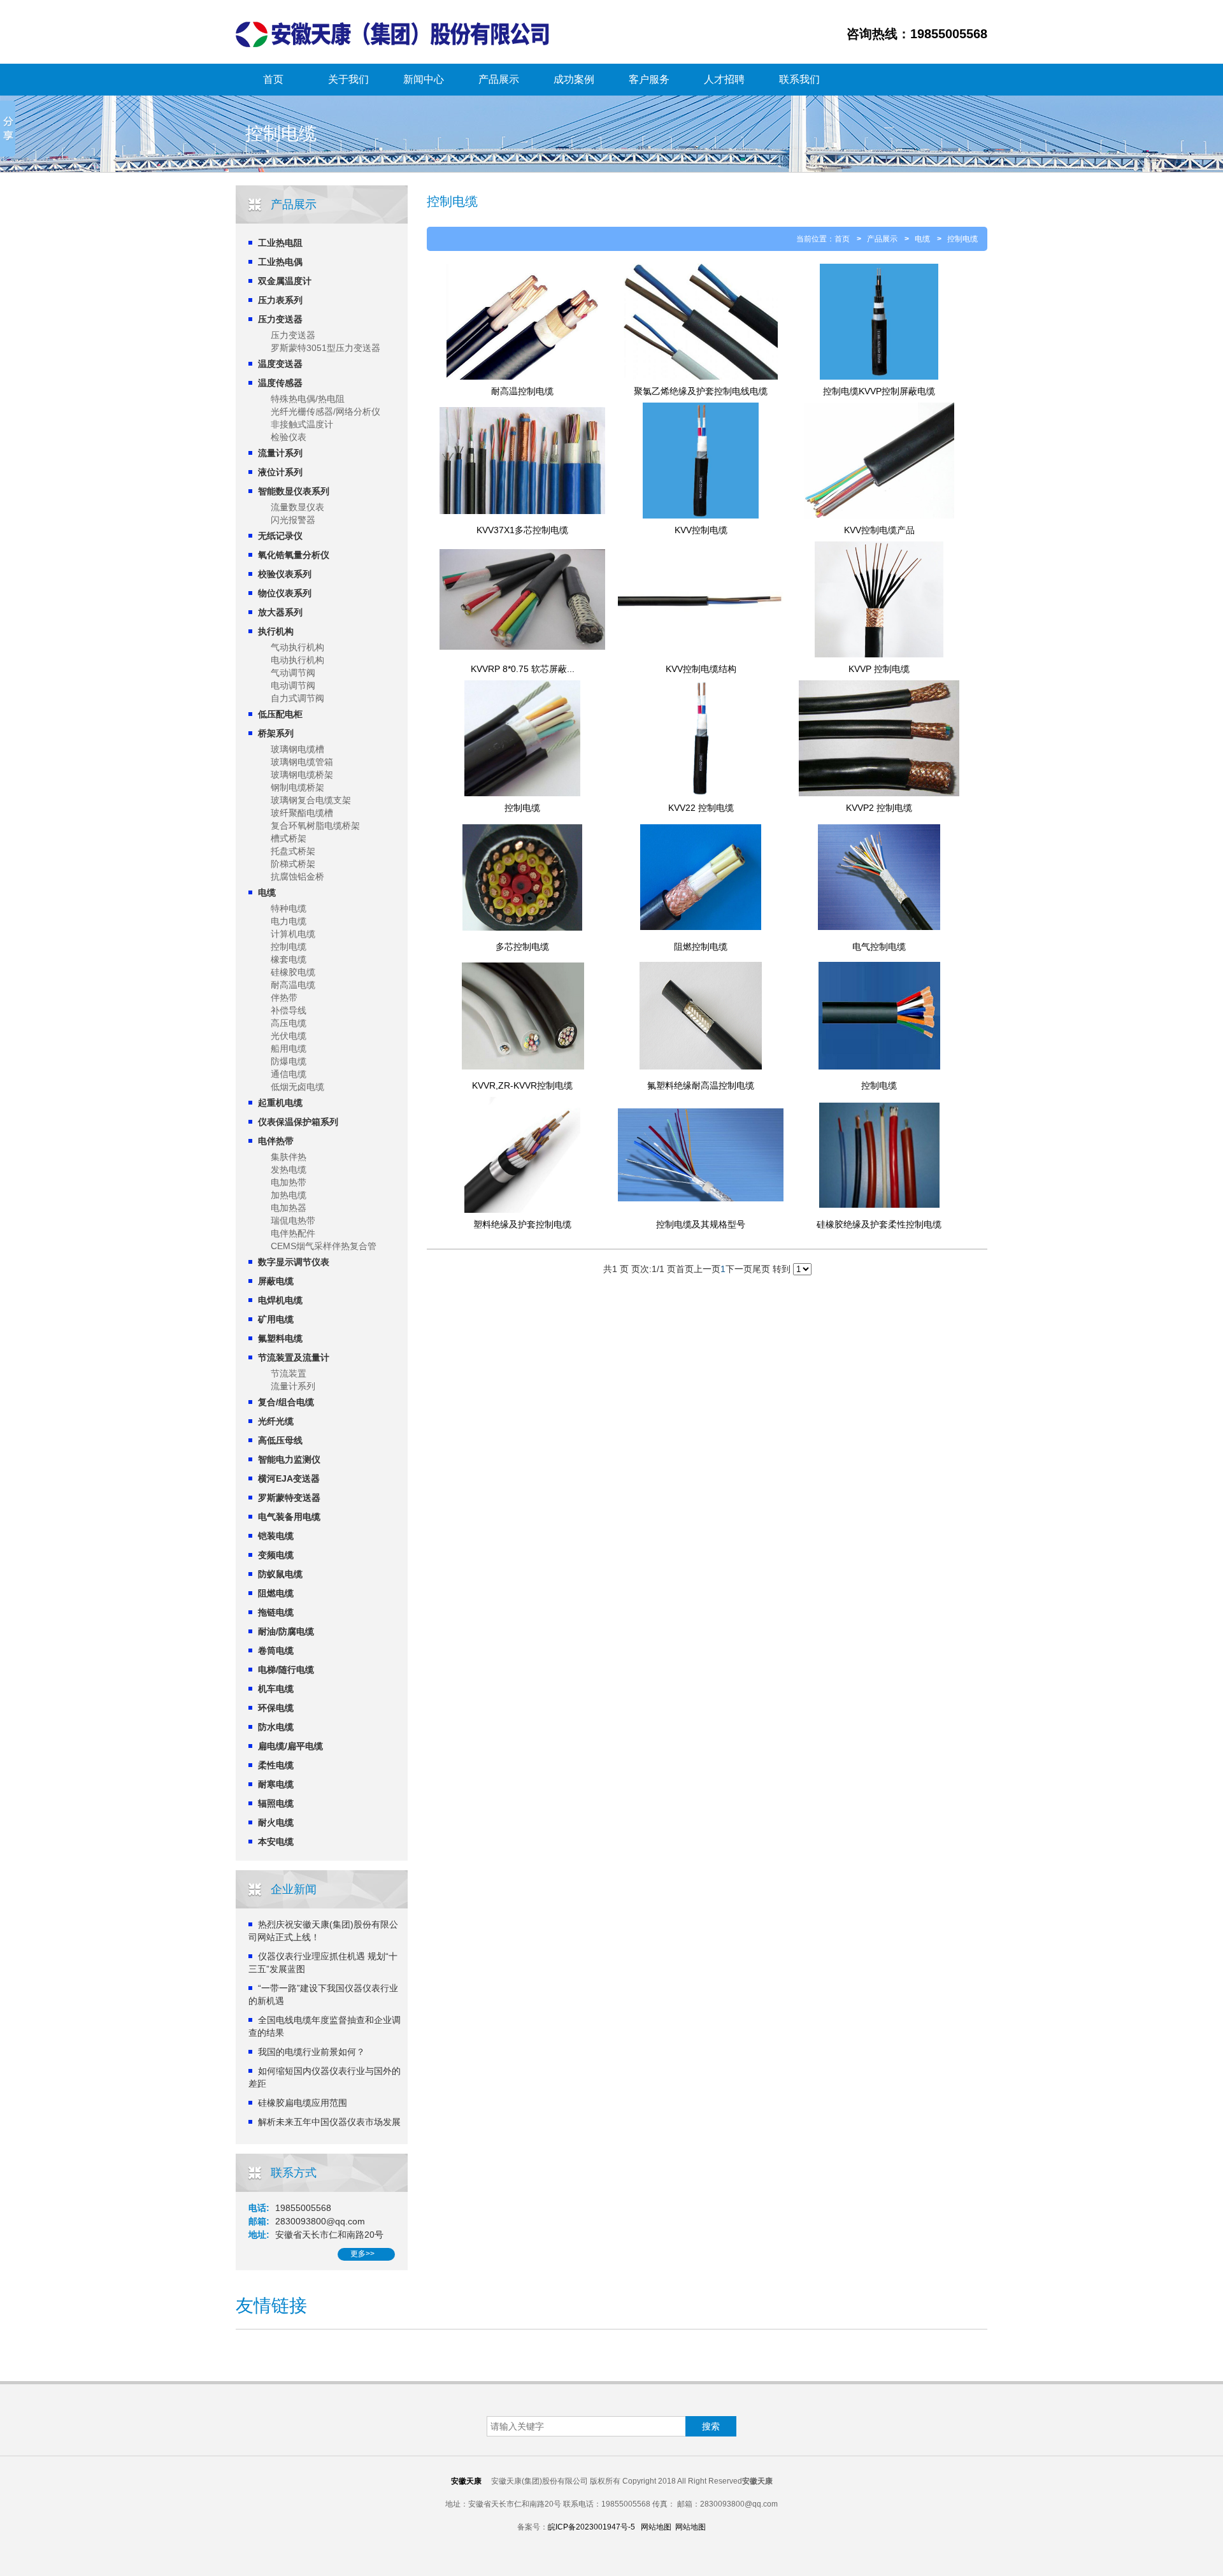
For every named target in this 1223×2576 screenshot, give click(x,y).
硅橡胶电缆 (293, 972)
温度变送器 (280, 364)
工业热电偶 (280, 262)
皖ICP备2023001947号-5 (591, 2527)
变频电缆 (276, 1555)
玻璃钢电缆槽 (297, 749)
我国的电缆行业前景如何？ (311, 2052)
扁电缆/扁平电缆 (290, 1746)
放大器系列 (280, 612)
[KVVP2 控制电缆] (879, 738)
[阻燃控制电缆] (701, 877)
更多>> (362, 2254)
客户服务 (649, 79)
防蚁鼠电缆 (280, 1574)
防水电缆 (276, 1727)
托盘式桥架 (293, 851)
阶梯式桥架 (293, 864)
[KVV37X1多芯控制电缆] (522, 461)
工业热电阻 (280, 243)
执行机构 (276, 631)
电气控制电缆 (879, 947)
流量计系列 (280, 453)
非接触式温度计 (302, 424)
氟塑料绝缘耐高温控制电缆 (701, 1085)
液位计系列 (280, 472)
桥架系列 (276, 733)
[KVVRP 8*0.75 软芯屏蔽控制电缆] (522, 599)
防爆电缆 (289, 1061)
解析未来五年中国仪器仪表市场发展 (329, 2122)
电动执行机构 (297, 660)
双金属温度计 (285, 281)
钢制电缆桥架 (297, 787)
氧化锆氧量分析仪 (294, 555)
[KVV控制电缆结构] (701, 599)
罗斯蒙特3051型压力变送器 (325, 348)
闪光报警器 (293, 520)
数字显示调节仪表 (294, 1262)
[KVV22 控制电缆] (701, 738)
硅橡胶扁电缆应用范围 (303, 2103)
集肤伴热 (289, 1157)
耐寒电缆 (276, 1784)
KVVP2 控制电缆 (879, 808)
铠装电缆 (276, 1536)
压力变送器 (280, 319)
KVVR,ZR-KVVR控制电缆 (522, 1085)
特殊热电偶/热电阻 (308, 399)
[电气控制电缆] (879, 877)
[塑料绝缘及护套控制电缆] (522, 1155)
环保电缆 (276, 1708)
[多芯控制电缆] (522, 877)
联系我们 (799, 79)
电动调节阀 (293, 685)
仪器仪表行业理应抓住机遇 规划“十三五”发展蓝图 (323, 1963)
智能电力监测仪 (289, 1459)
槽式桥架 (289, 838)
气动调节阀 (293, 673)
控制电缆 (289, 947)
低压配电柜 (280, 714)
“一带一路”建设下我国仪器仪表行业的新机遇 (323, 1994)
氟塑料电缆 (280, 1338)
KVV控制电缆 (701, 530)
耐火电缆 (276, 1822)
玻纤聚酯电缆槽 (302, 813)
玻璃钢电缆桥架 (302, 775)
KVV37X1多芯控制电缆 (522, 530)
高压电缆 (289, 1023)
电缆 (267, 892)
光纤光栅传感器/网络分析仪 (325, 411)
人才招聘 (724, 79)
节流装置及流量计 (294, 1357)
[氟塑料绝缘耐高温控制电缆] (701, 1016)
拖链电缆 (276, 1612)
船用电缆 (289, 1048)
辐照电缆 (276, 1803)
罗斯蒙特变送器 (289, 1498)
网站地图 (656, 2527)
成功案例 (574, 79)
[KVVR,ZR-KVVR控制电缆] (522, 1016)
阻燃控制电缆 (701, 947)
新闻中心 (424, 79)
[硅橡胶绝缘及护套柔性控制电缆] (879, 1155)
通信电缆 (289, 1074)
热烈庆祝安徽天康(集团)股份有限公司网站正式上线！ (323, 1931)
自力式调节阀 (297, 698)
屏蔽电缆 (276, 1281)
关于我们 (348, 79)
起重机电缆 (280, 1103)
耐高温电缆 (293, 985)
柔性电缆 (276, 1765)
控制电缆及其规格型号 (701, 1224)
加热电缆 (289, 1195)
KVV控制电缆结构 (701, 669)
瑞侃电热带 (293, 1220)
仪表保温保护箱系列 (298, 1122)
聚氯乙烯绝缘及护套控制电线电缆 (701, 391)
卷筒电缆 (276, 1650)
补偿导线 (289, 1010)
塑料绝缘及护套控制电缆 (522, 1224)
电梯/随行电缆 (286, 1670)
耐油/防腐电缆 (286, 1631)
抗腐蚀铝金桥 (297, 877)
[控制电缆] (522, 738)
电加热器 (289, 1208)
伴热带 (284, 998)
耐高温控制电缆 (522, 391)
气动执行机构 (297, 647)
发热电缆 (289, 1170)
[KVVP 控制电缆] (879, 599)
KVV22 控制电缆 (701, 808)
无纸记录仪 (280, 536)
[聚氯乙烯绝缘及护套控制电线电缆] (701, 322)
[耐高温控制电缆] (522, 322)
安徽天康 (466, 2481)
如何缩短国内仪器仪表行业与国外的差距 (325, 2077)
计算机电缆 (293, 934)
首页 (273, 79)
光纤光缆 (276, 1421)
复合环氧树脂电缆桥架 (315, 826)
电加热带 (289, 1182)
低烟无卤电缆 (297, 1087)
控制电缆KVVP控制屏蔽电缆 (879, 391)
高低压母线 (280, 1440)
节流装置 (289, 1373)
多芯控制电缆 (522, 947)
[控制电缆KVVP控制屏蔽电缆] (879, 322)
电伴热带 (276, 1141)
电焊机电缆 (280, 1300)
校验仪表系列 (285, 574)
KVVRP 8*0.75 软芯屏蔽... (523, 669)
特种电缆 (289, 908)
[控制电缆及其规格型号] (701, 1155)
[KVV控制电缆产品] (879, 461)
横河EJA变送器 (289, 1478)
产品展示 (499, 79)
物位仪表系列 (285, 593)
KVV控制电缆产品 (879, 530)
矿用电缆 (276, 1319)
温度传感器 (280, 383)
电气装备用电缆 (289, 1517)
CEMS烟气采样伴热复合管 (324, 1246)
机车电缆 (276, 1689)
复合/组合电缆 (286, 1402)
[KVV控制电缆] (701, 461)
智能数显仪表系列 (294, 491)
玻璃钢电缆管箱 (302, 762)
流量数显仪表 (297, 507)
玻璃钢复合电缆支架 (311, 800)
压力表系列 (280, 300)
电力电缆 (289, 921)
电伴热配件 (293, 1233)
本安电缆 (276, 1842)
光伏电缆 (289, 1036)
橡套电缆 (289, 959)
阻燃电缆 (276, 1593)
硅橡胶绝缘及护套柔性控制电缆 (879, 1224)
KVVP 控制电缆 (879, 669)
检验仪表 (289, 437)
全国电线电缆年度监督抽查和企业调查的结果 (325, 2026)
